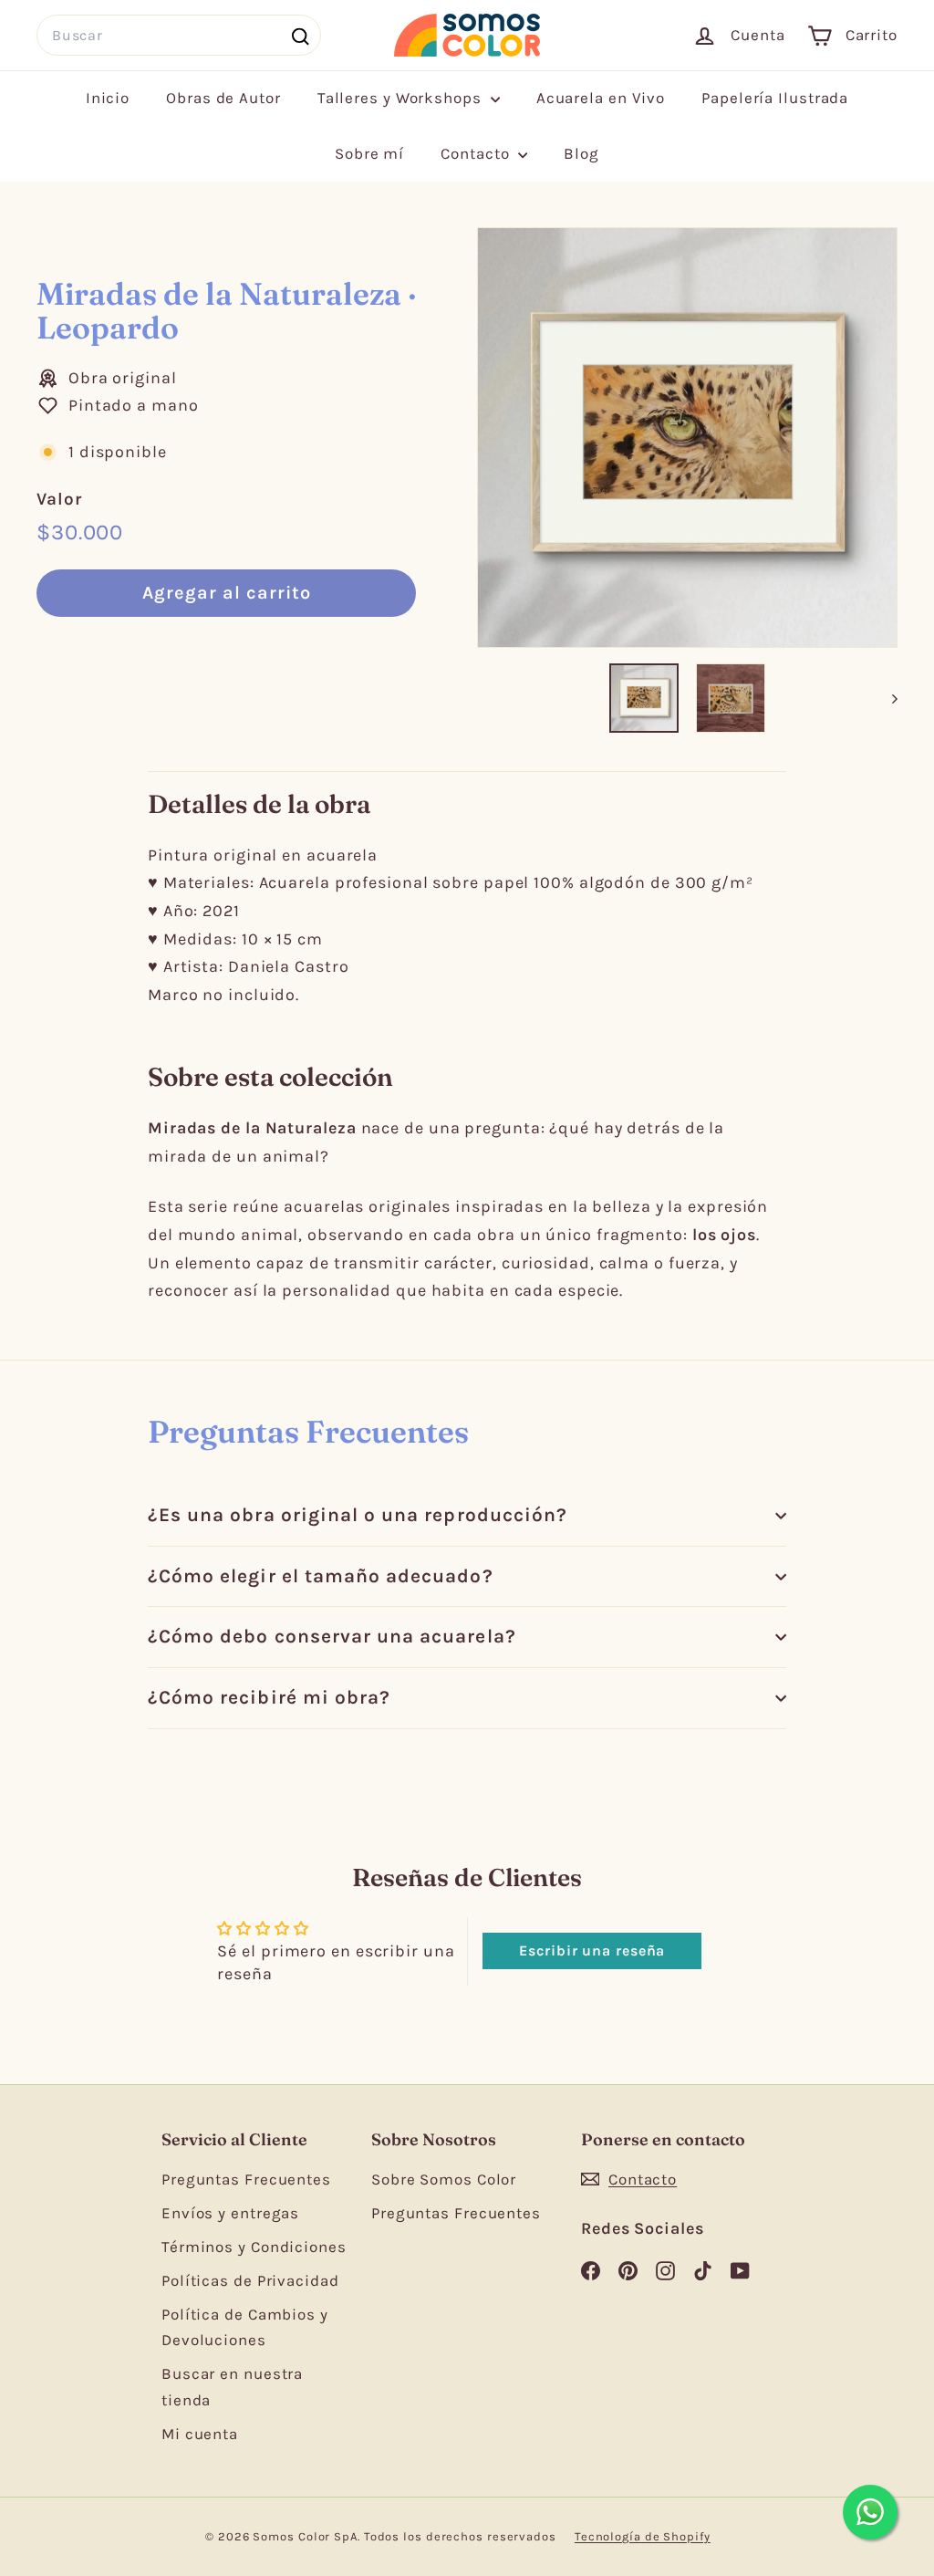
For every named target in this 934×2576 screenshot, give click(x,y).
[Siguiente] (886, 698)
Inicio (108, 98)
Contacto (477, 153)
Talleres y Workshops (402, 98)
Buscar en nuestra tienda (232, 2387)
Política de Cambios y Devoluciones (245, 2327)
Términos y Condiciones (254, 2247)
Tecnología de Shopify (643, 2536)
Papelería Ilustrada (775, 98)
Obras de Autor (223, 98)
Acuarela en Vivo (601, 98)
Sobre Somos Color (444, 2179)
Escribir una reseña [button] (592, 1950)
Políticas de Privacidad (250, 2280)
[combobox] (179, 35)
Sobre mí (369, 153)
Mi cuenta (200, 2434)
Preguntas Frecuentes (246, 2179)
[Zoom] (687, 438)
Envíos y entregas (230, 2213)
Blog (581, 153)
